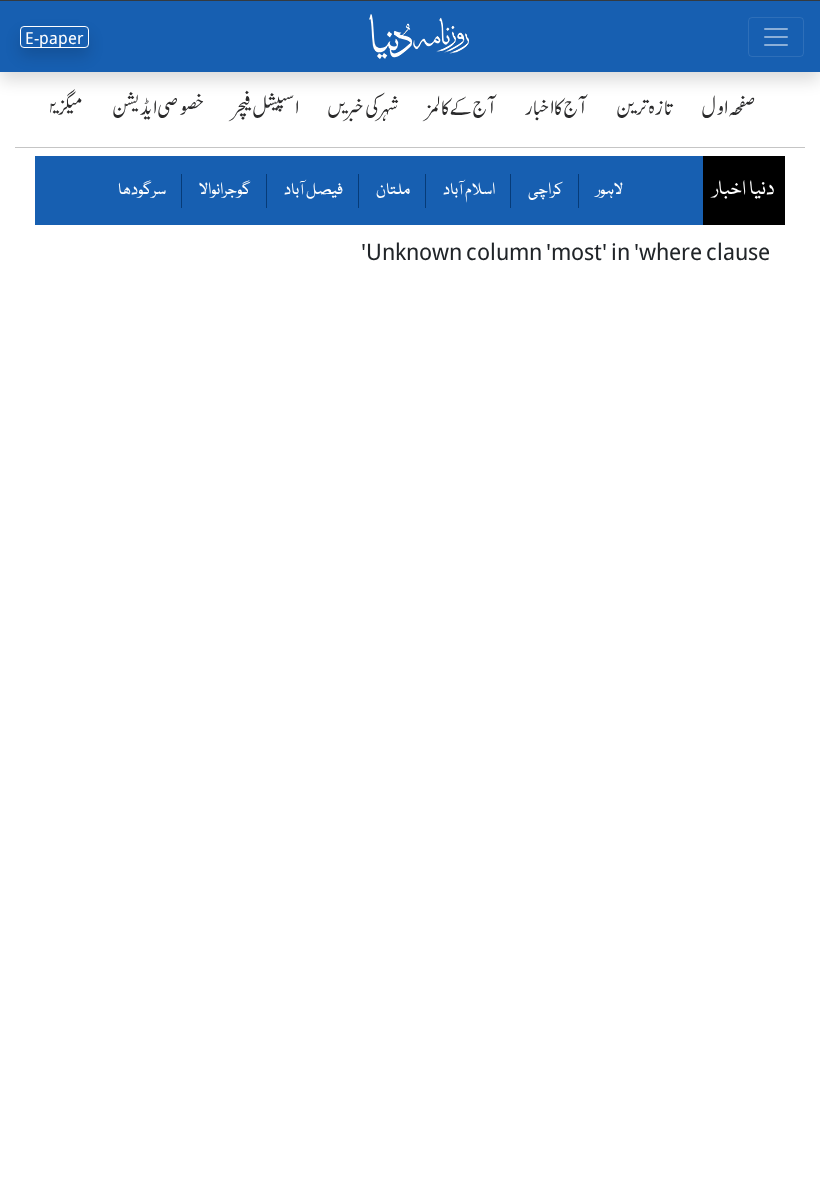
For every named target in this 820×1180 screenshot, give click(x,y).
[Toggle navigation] (776, 37)
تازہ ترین (644, 107)
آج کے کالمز (462, 107)
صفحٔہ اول (728, 107)
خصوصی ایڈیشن (158, 107)
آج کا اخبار (556, 107)
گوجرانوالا (224, 191)
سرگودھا (142, 191)
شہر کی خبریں (363, 107)
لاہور (608, 191)
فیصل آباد (312, 191)
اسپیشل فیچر (266, 107)
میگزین (61, 107)
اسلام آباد (468, 191)
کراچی (544, 191)
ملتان (392, 191)
